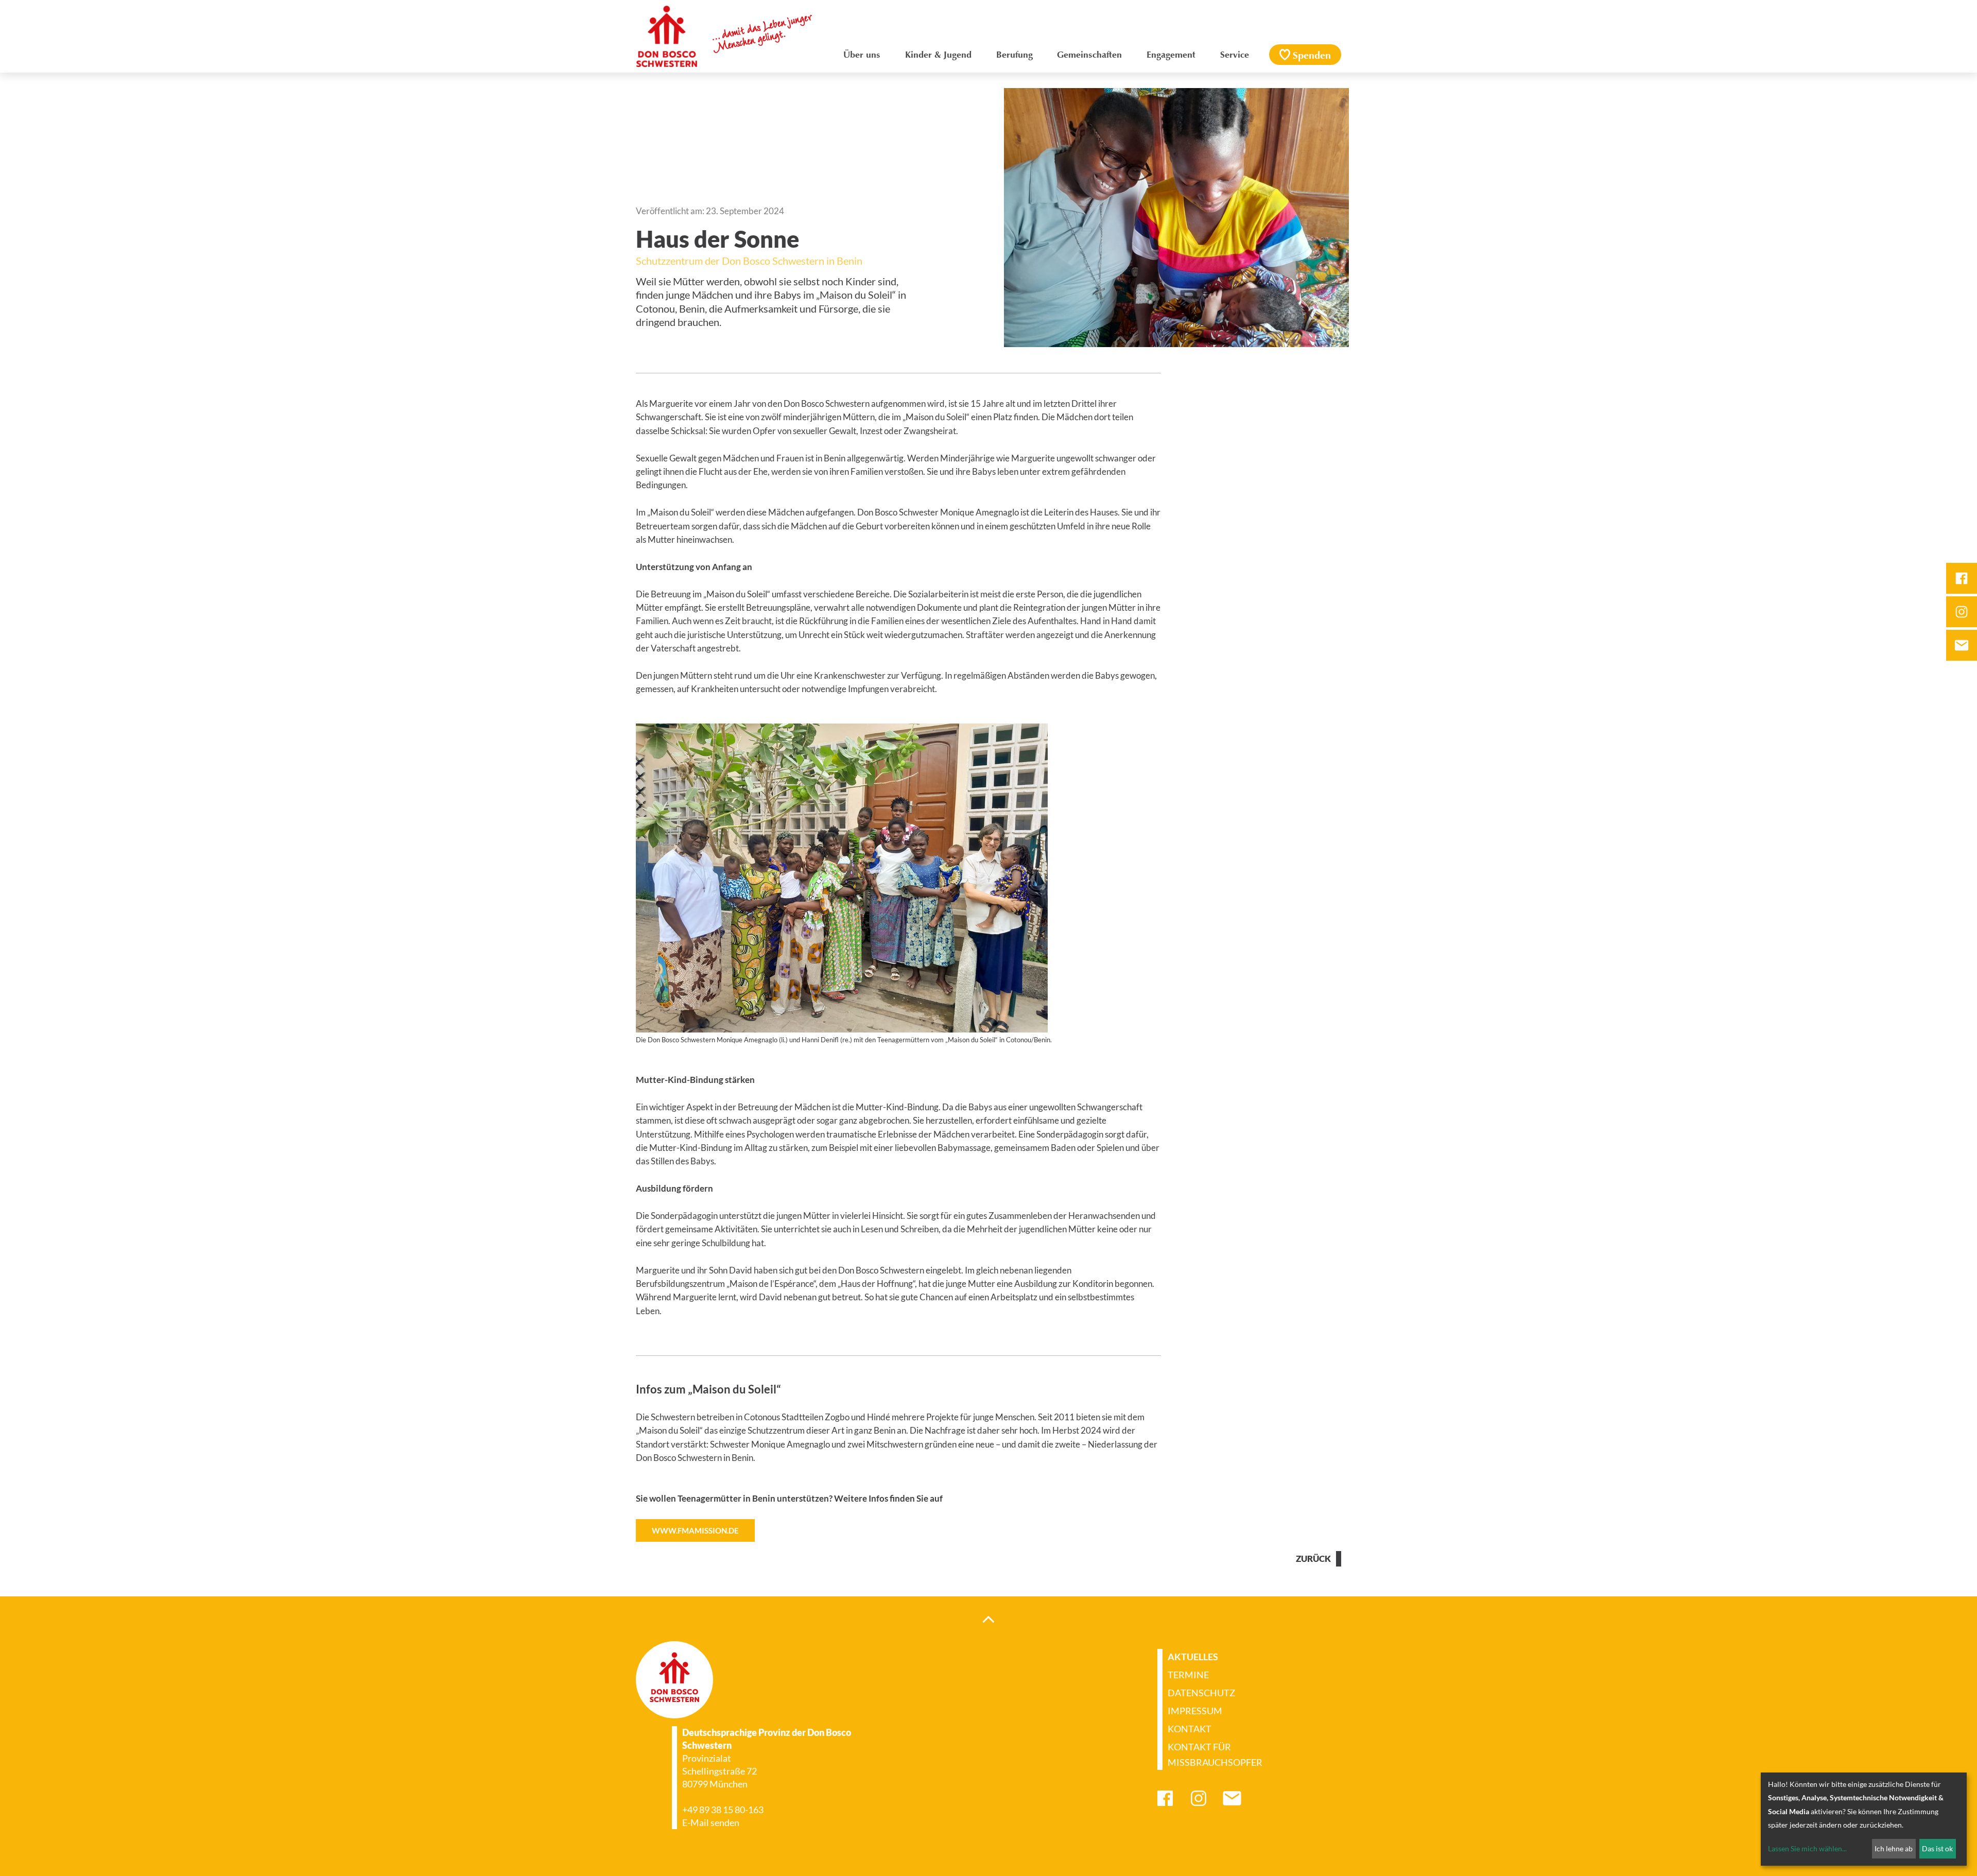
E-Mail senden (711, 1822)
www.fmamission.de (695, 1530)
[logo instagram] (1962, 612)
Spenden (1312, 56)
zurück (1313, 1559)
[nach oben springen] (989, 1619)
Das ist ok (1937, 1848)
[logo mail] (1962, 645)
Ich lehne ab (1894, 1848)
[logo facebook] (1962, 578)
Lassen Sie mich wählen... (1807, 1848)
